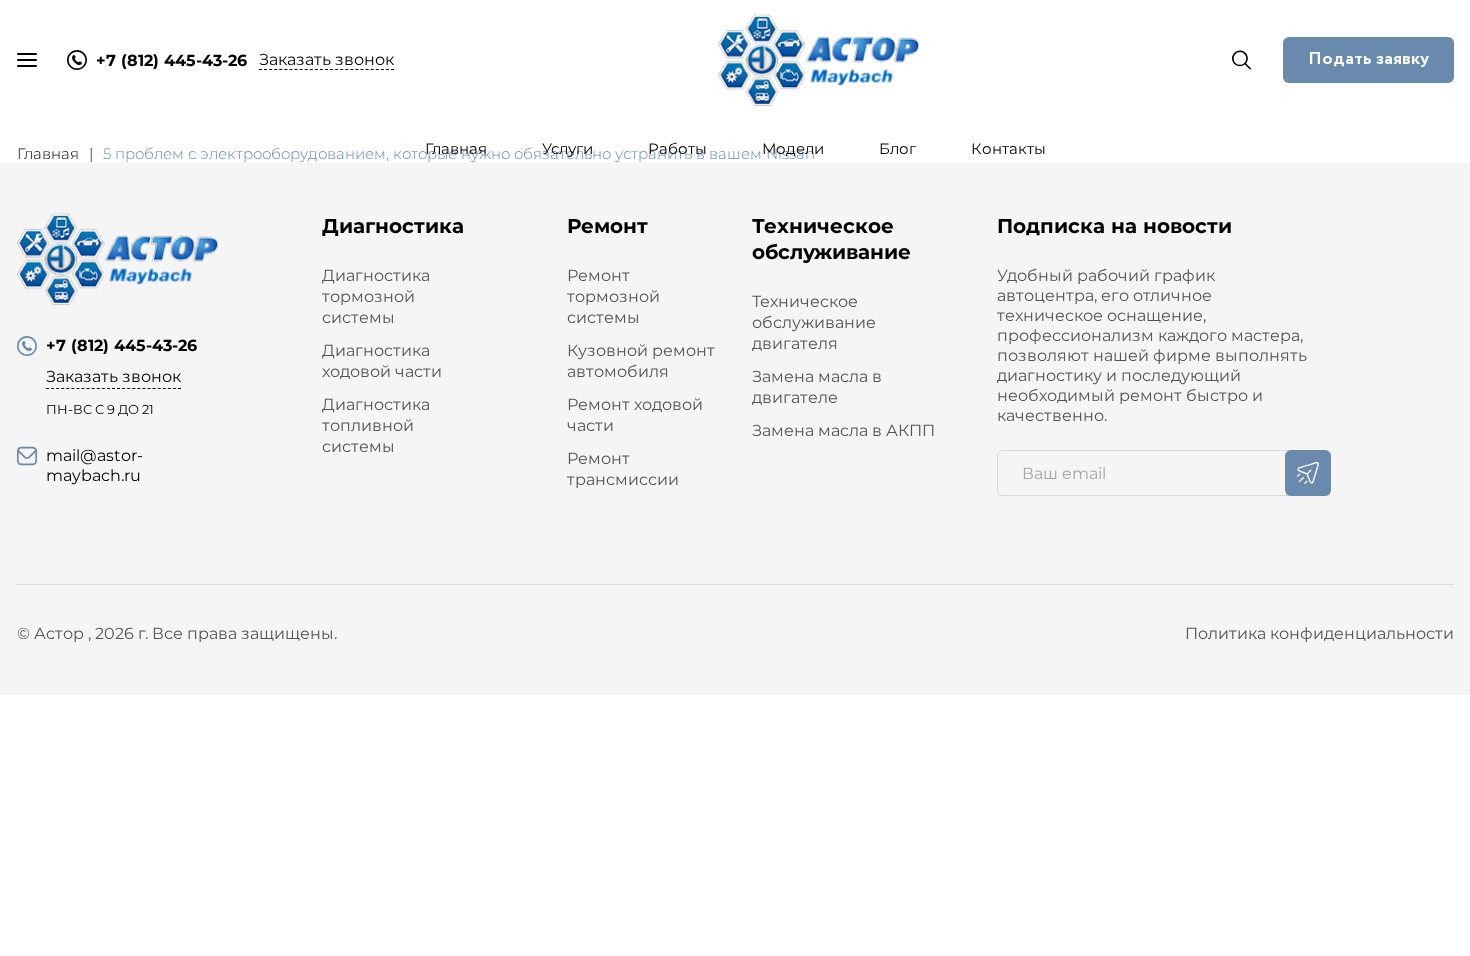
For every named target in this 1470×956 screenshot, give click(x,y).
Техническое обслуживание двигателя (814, 322)
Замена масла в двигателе (817, 387)
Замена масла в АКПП (843, 430)
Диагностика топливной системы (376, 425)
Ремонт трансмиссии (623, 469)
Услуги (567, 148)
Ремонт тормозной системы (613, 296)
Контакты (1008, 148)
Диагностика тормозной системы (376, 296)
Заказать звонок (326, 59)
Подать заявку (1368, 59)
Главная (456, 148)
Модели (793, 148)
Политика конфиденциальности (1319, 633)
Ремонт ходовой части (635, 415)
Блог (897, 148)
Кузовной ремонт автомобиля (641, 361)
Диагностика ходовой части (382, 361)
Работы (677, 148)
